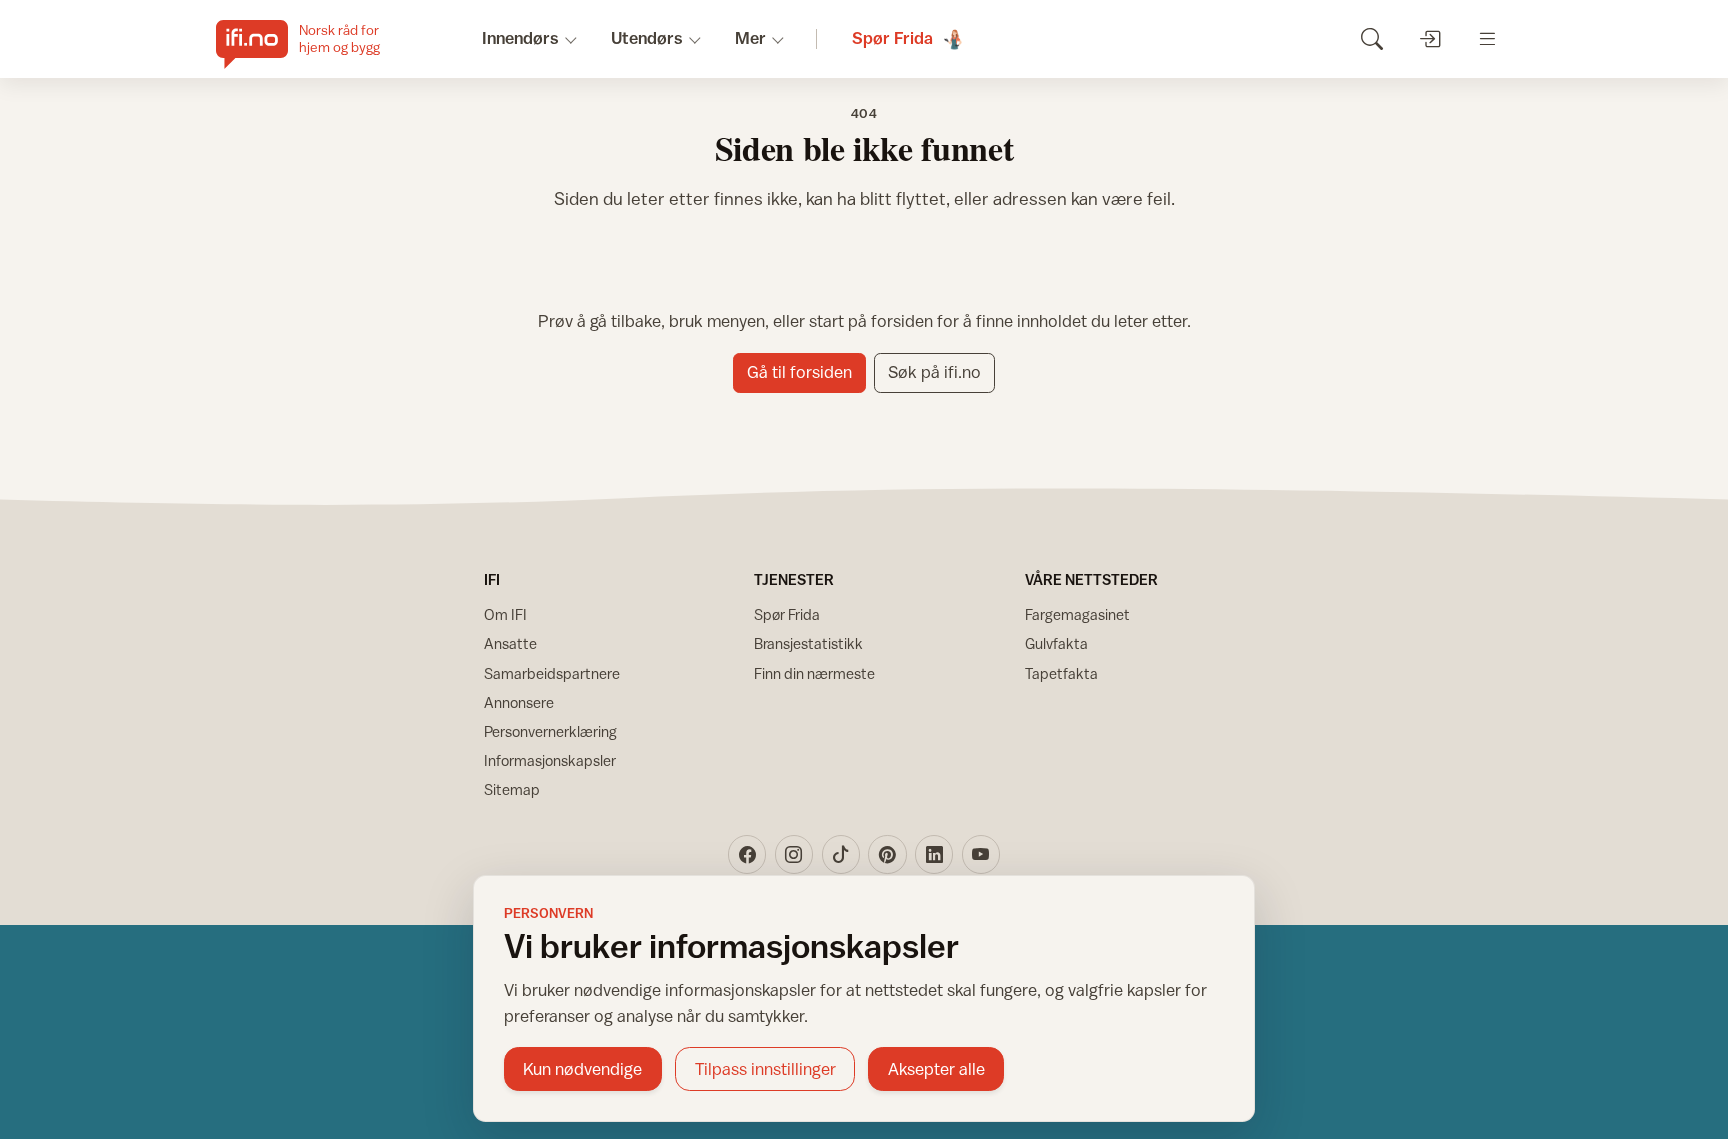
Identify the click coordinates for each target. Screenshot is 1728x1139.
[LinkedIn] (934, 854)
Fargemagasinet (1077, 614)
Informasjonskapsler (550, 760)
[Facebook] (747, 854)
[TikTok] (841, 854)
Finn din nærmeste (814, 673)
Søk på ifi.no (934, 372)
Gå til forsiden (799, 372)
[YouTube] (981, 854)
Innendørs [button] (520, 38)
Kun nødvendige (582, 1069)
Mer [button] (750, 38)
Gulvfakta (1056, 643)
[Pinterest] (887, 854)
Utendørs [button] (647, 38)
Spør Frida (787, 614)
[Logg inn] (1429, 38)
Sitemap (512, 789)
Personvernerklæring (550, 731)
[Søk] (1371, 38)
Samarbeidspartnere (552, 673)
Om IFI (505, 614)
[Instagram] (794, 854)
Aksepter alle (936, 1069)
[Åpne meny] (1487, 38)
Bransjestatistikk (808, 643)
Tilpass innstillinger (765, 1069)
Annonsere (519, 702)
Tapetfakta (1061, 673)
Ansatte (510, 643)
